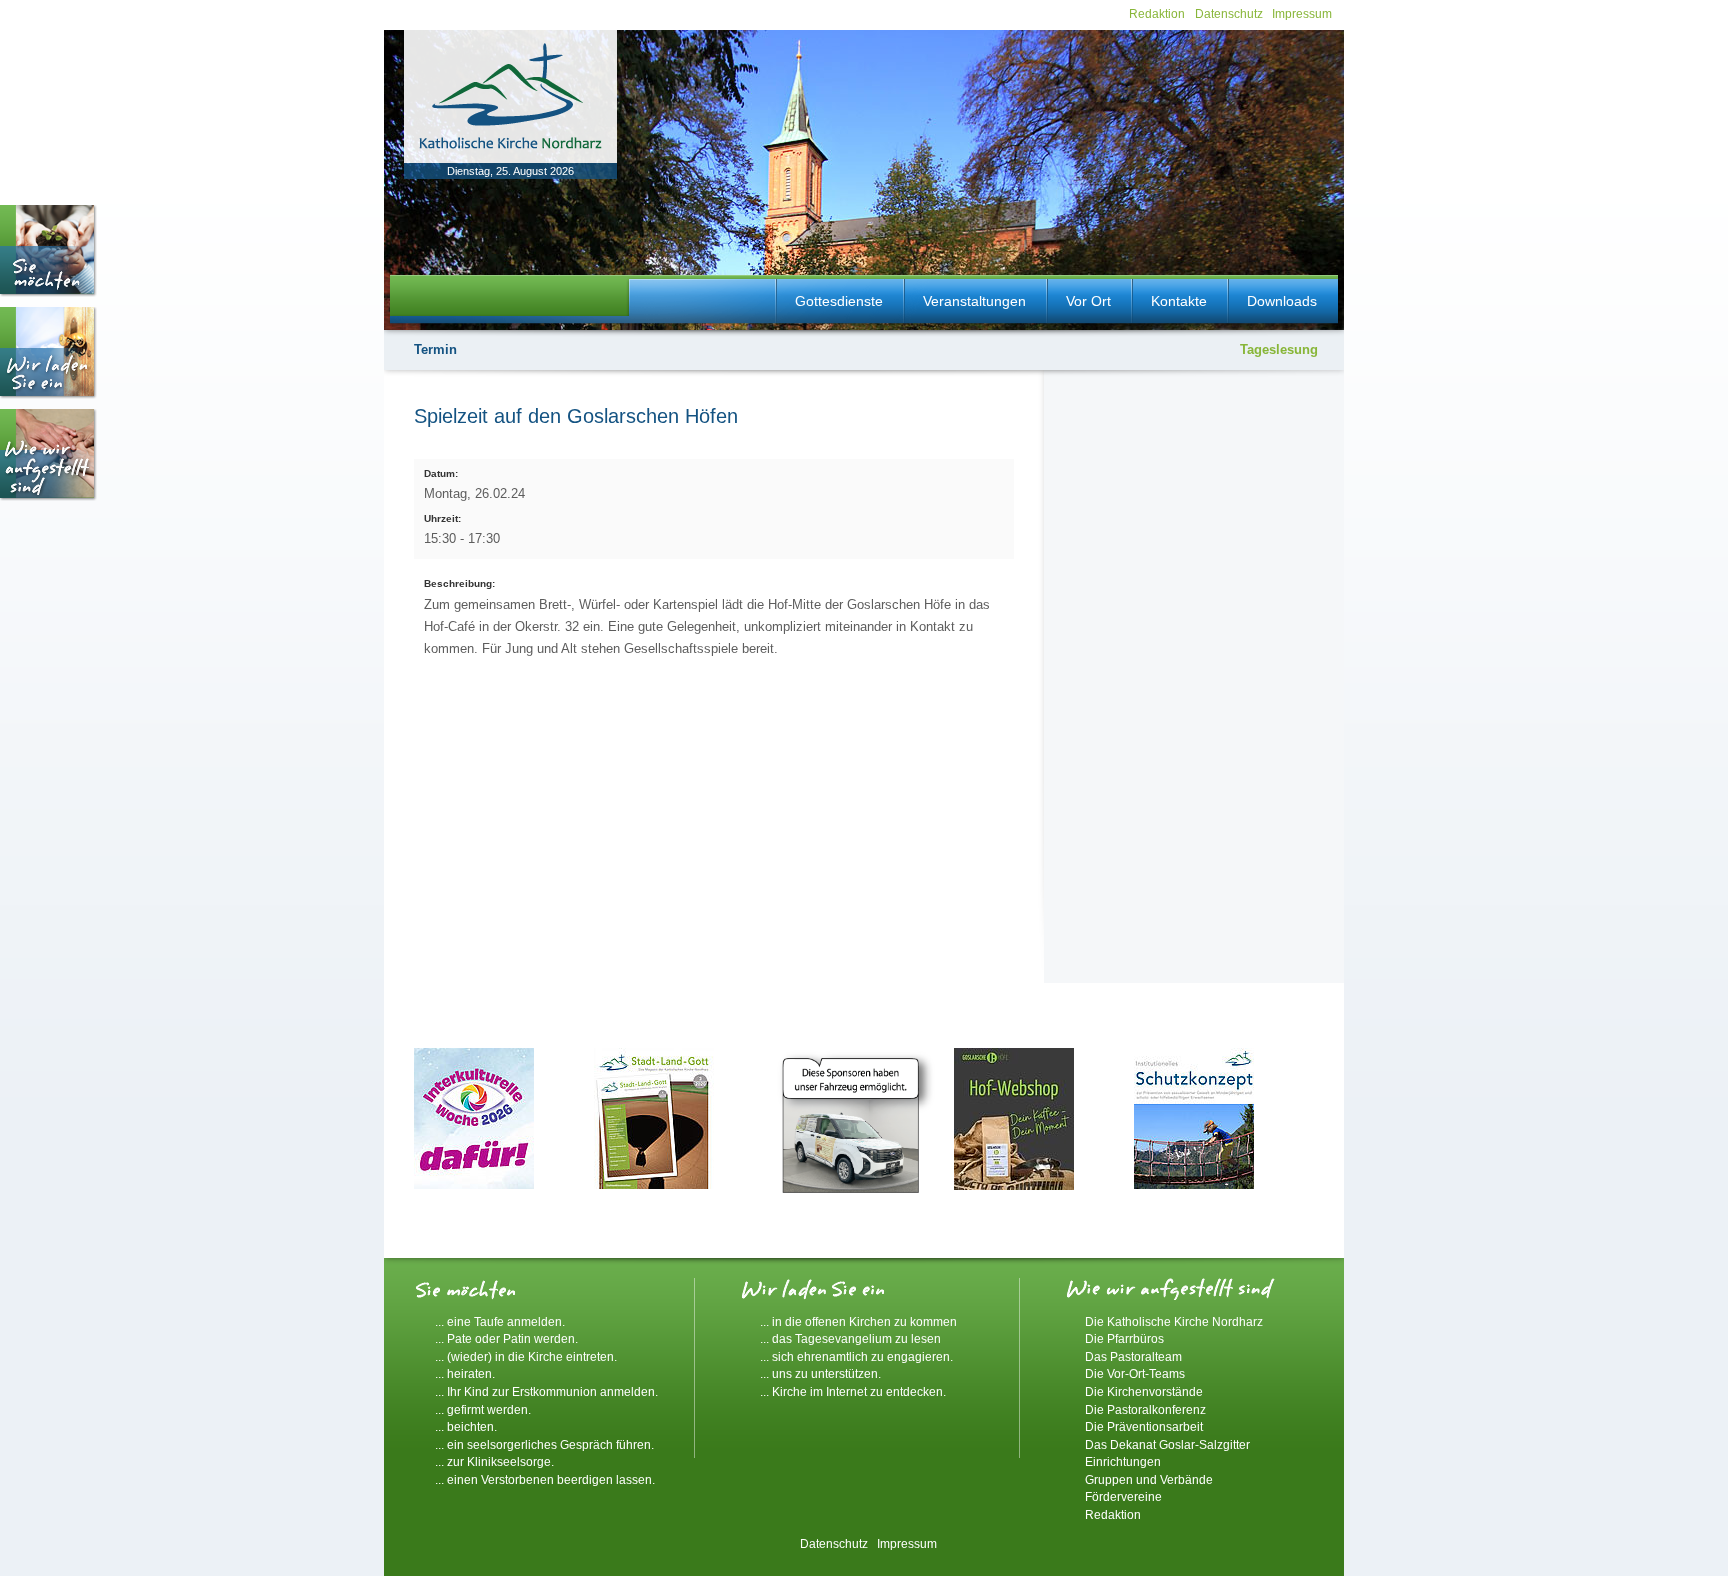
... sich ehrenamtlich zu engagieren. (856, 1356)
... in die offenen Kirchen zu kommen (858, 1321)
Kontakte (1179, 301)
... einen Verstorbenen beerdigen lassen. (545, 1479)
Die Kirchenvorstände (1144, 1391)
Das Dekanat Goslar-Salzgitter (1167, 1444)
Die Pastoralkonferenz (1145, 1409)
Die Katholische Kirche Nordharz (1174, 1321)
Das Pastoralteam (1133, 1356)
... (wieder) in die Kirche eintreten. (526, 1356)
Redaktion (1157, 13)
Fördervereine (1123, 1496)
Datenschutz (1229, 13)
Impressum (1302, 13)
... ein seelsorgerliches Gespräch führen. (544, 1444)
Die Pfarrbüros (1124, 1338)
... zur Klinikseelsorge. (494, 1461)
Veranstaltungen (974, 301)
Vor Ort (1088, 301)
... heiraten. (465, 1373)
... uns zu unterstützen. (820, 1373)
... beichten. (466, 1426)
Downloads (1282, 301)
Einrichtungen (1123, 1461)
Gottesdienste (839, 301)
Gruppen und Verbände (1149, 1479)
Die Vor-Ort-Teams (1135, 1373)
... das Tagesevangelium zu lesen (850, 1338)
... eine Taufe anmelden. (500, 1321)
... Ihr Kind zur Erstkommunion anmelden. (546, 1391)
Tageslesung (1279, 349)
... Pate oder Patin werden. (506, 1338)
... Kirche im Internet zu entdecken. (853, 1391)
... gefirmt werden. (483, 1409)
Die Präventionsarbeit (1144, 1426)
